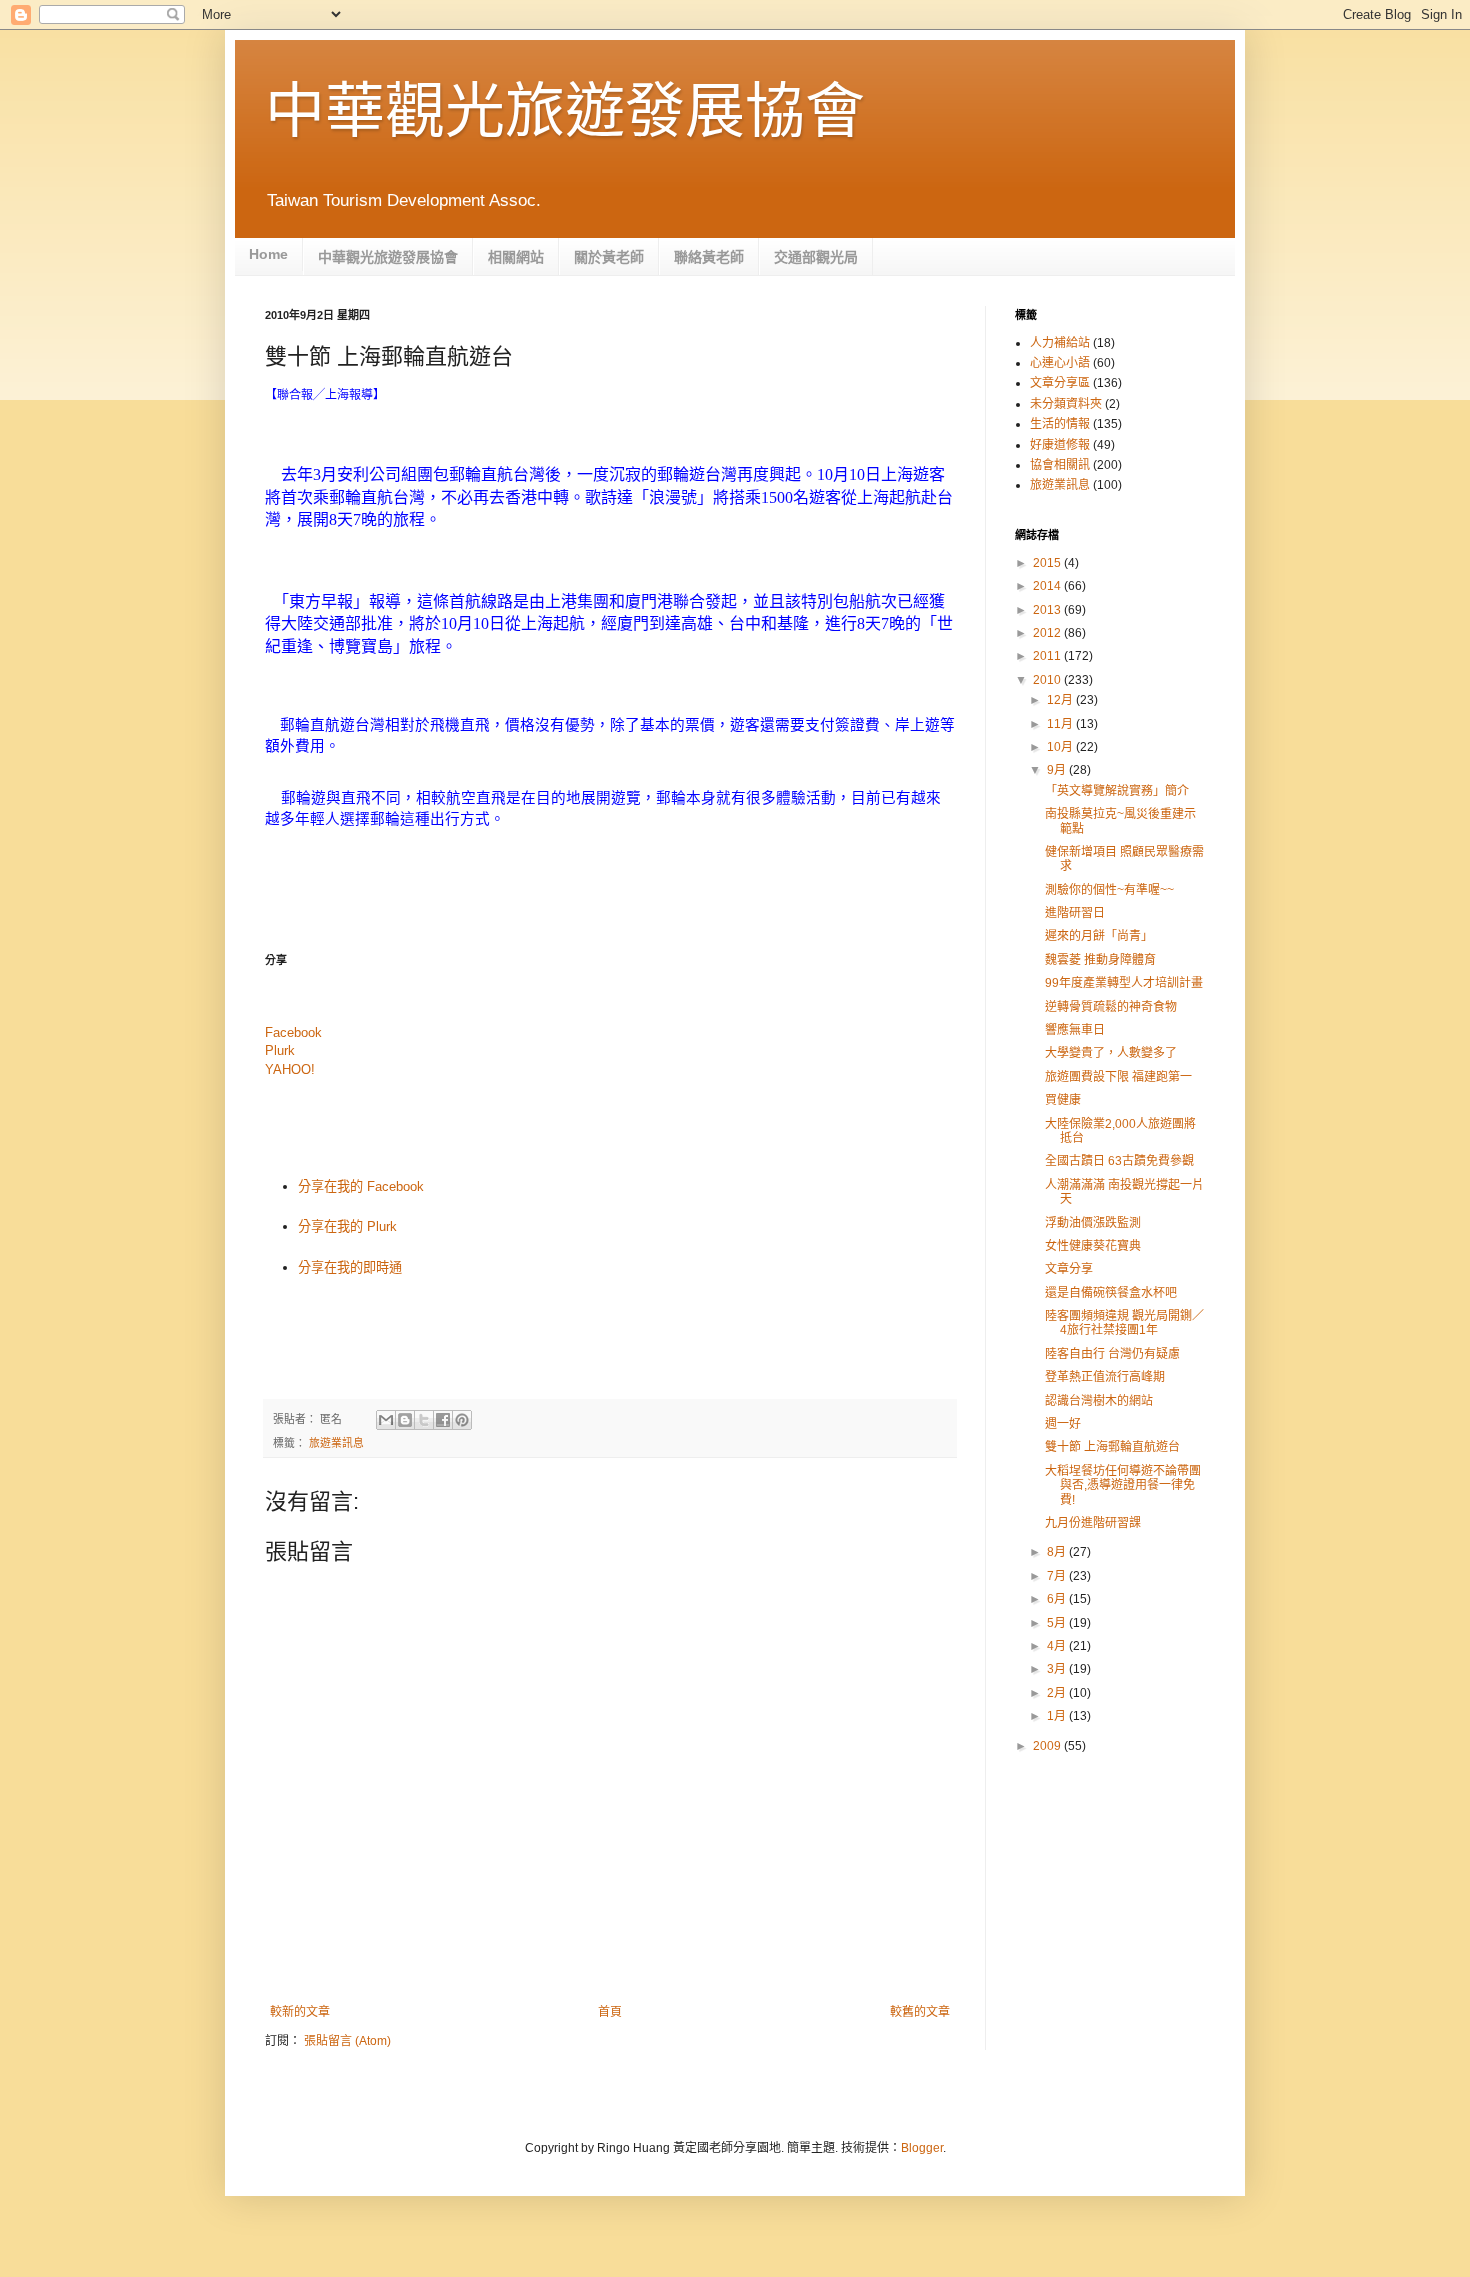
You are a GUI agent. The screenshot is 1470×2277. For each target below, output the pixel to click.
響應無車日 (1075, 1030)
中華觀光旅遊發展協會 (565, 111)
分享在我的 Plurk (347, 1226)
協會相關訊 (1060, 465)
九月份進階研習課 (1093, 1523)
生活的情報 (1060, 424)
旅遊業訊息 (336, 1443)
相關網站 (516, 257)
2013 (1048, 610)
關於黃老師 (609, 257)
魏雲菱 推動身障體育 (1100, 960)
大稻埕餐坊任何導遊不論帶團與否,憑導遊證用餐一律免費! (1123, 1485)
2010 (1048, 680)
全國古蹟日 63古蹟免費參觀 (1119, 1161)
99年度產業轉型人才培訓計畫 (1124, 983)
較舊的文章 (920, 2012)
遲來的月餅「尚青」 (1099, 936)
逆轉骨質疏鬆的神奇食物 (1111, 1007)
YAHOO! (290, 1069)
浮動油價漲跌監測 (1093, 1223)
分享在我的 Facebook (361, 1186)
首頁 (610, 2012)
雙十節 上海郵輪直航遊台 (1112, 1447)
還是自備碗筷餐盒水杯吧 (1111, 1293)
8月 (1058, 1552)
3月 (1058, 1669)
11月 (1061, 724)
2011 (1048, 656)
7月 (1058, 1576)
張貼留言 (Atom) (347, 2041)
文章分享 (1069, 1269)
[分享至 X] (424, 1420)
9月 (1058, 770)
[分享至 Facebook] (443, 1420)
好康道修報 (1060, 445)
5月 (1058, 1623)
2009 (1048, 1746)
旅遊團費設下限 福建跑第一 (1118, 1077)
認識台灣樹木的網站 (1099, 1401)
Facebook (293, 1032)
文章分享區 (1060, 383)
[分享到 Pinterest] (462, 1420)
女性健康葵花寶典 (1093, 1246)
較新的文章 (300, 2012)
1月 (1058, 1716)
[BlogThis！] (405, 1420)
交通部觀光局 (816, 257)
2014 (1048, 586)
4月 (1058, 1646)
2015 (1048, 563)
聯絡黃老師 (709, 257)
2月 (1058, 1693)
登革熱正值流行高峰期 (1105, 1377)
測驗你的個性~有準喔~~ (1109, 890)
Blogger (922, 2148)
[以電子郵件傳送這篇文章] (386, 1420)
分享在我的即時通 (350, 1267)
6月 (1058, 1599)
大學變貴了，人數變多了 (1111, 1053)
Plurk (280, 1050)
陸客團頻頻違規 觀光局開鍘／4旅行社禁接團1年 (1124, 1323)
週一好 (1063, 1424)
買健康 (1063, 1100)
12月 (1061, 700)
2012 (1048, 633)
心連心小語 (1060, 363)
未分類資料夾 (1066, 404)
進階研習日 (1075, 913)
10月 (1061, 747)
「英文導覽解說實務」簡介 (1117, 791)
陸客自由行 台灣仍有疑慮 (1112, 1354)
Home (268, 254)
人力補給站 (1060, 343)
